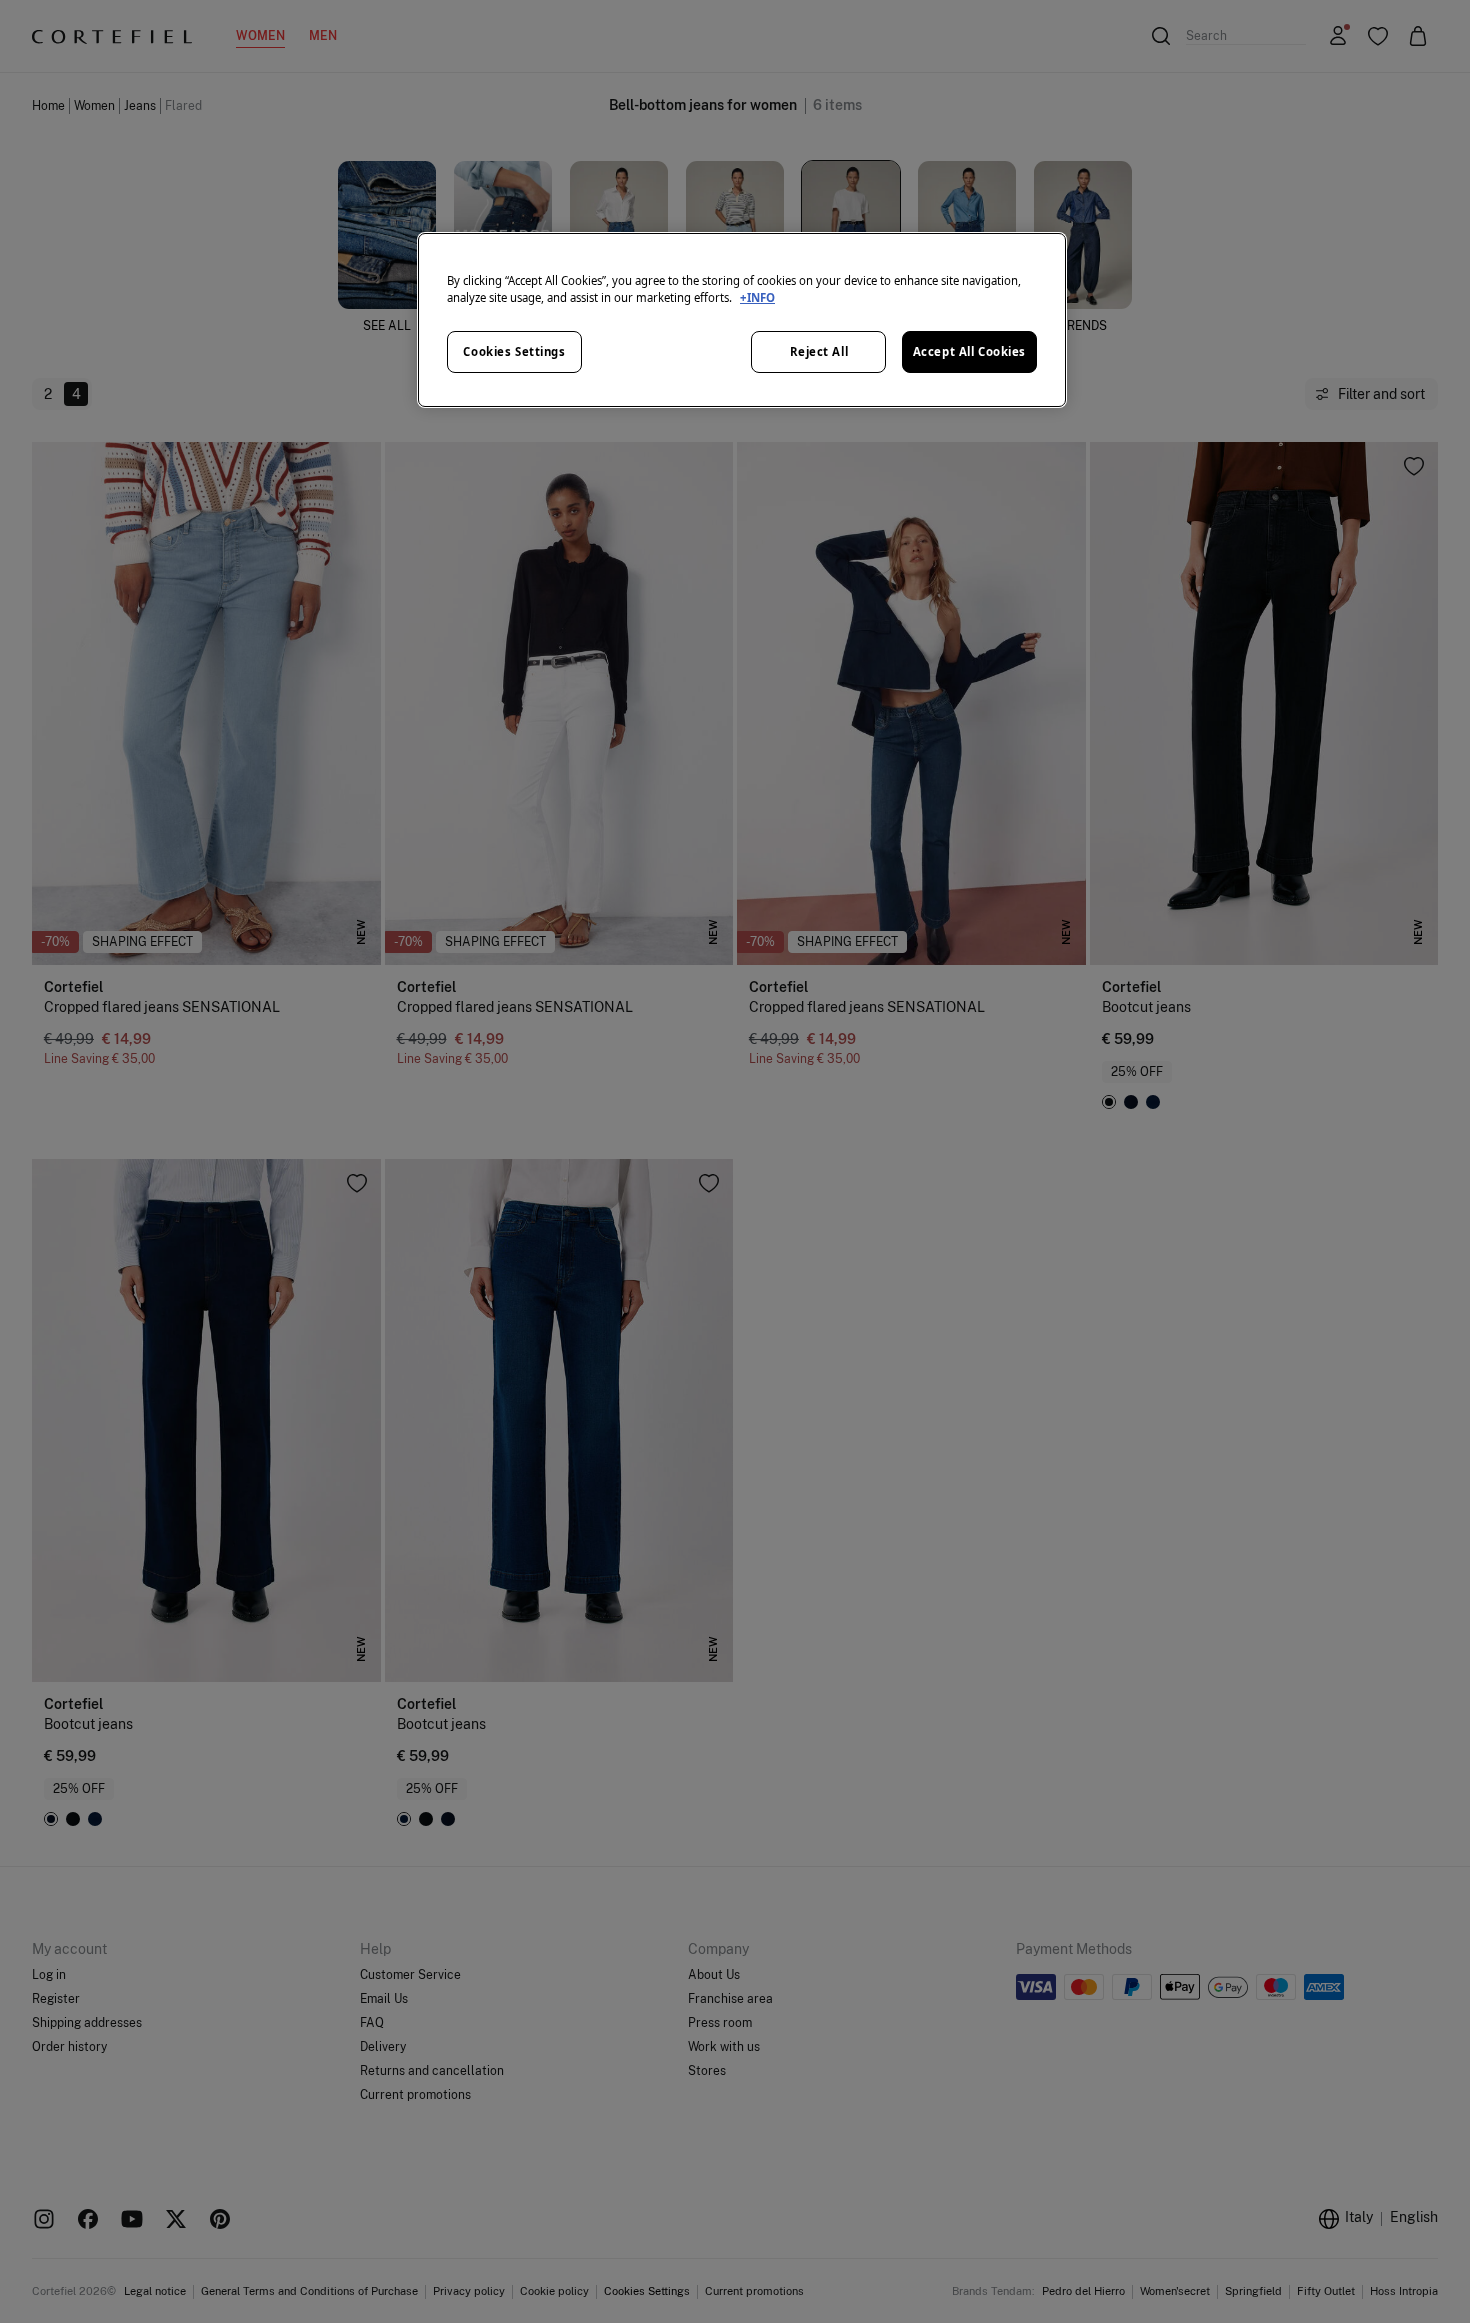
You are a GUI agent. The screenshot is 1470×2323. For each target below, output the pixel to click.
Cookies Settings (514, 351)
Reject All (819, 351)
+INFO (757, 297)
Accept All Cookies (969, 351)
